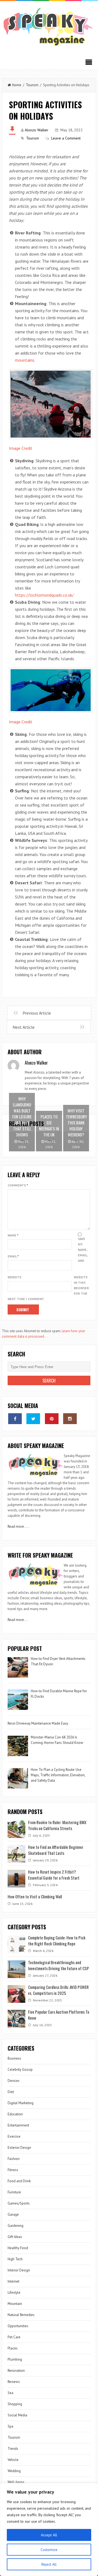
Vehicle (13, 2460)
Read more (16, 1526)
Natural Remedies (21, 2315)
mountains (25, 360)
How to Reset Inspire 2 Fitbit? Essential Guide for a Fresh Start (54, 1875)
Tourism (32, 85)
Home (17, 85)
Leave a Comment (66, 138)
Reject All (49, 2564)
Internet (13, 2281)
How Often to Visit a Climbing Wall (35, 1896)
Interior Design (19, 2270)
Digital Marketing (21, 2103)
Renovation (16, 2371)
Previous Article (37, 1013)
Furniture (14, 2192)
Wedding (14, 2471)
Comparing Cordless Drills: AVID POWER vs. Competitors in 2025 (58, 1990)
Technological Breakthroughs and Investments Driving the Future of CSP (59, 1965)
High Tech (15, 2259)
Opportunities (18, 2326)
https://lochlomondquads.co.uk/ (44, 595)
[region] (49, 2529)
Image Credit (21, 448)
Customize (49, 2550)
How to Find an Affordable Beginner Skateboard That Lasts (56, 1850)
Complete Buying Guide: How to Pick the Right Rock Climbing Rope (57, 1940)
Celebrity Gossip (20, 2070)
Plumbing (15, 2359)
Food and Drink (19, 2181)
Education (15, 2114)
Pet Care (14, 2337)
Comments (18, 1185)
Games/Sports (19, 2203)
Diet (11, 2092)
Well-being (16, 2482)
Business (14, 2058)
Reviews (14, 2382)
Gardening (16, 2226)
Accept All (49, 2535)
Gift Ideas (15, 2237)
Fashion (14, 2159)
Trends (13, 2449)
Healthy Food (18, 2248)
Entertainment (18, 2125)
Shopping (15, 2404)
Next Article (24, 1027)
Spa (10, 2426)
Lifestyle (14, 2293)
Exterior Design (19, 2148)
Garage (13, 2214)
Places (13, 2348)
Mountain (15, 2304)
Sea (10, 2393)
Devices (14, 2081)
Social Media (17, 2415)
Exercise (14, 2136)
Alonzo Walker (37, 130)
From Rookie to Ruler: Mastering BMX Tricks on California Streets (57, 1825)
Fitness (13, 2170)
